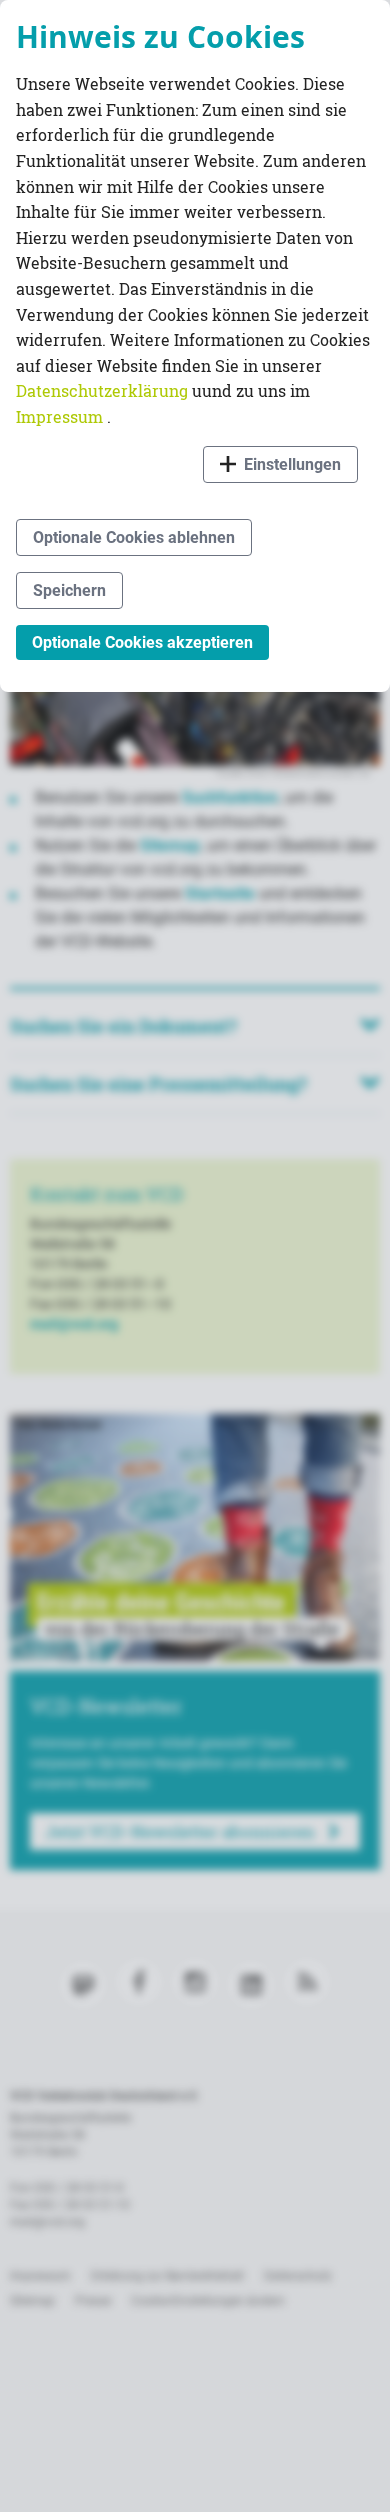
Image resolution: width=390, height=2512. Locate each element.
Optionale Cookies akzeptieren (142, 642)
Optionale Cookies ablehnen (134, 537)
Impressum (61, 416)
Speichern (69, 590)
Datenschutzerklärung (104, 390)
